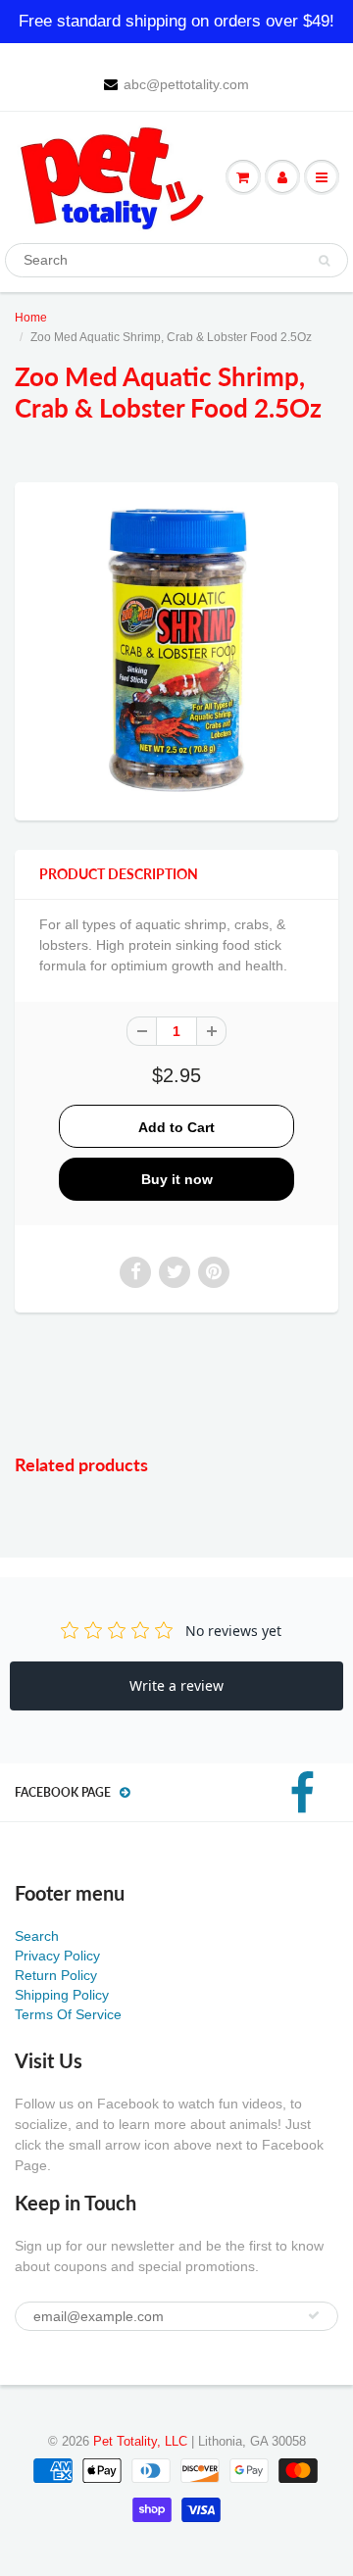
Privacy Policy (57, 1956)
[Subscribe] (314, 2315)
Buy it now (177, 1179)
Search (37, 1936)
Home (31, 318)
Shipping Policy (62, 1995)
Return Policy (56, 1975)
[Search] (324, 261)
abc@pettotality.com (186, 84)
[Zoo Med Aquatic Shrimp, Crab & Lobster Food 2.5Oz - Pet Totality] (176, 649)
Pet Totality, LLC (140, 2441)
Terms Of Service (68, 2014)
